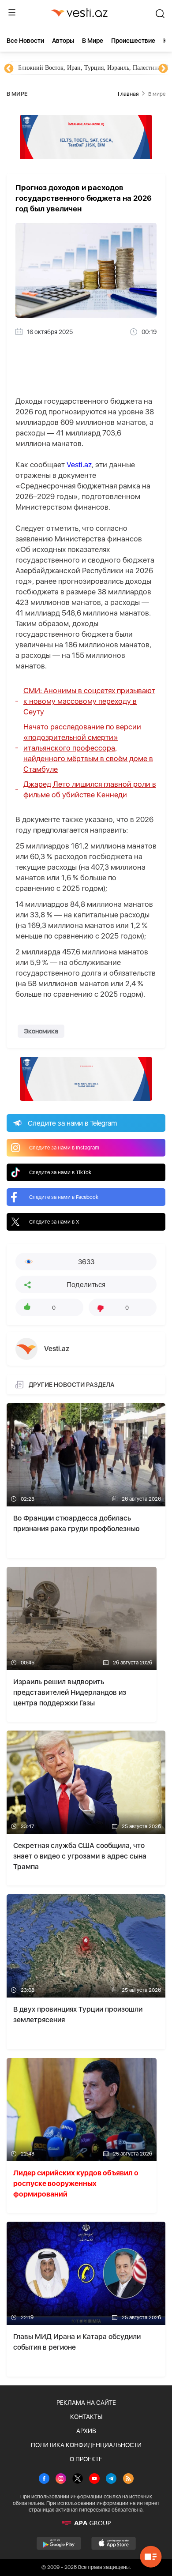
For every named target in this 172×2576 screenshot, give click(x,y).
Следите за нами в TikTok (60, 1172)
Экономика (41, 1031)
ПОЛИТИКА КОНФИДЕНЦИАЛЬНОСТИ (86, 2445)
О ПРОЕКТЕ (86, 2459)
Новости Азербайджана (49, 68)
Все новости (25, 41)
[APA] (86, 2523)
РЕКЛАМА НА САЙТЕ (86, 2403)
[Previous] (9, 69)
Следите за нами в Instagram (64, 1148)
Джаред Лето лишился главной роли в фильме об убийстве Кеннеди (90, 789)
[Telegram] (111, 2479)
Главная (128, 94)
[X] (78, 2479)
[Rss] (128, 2479)
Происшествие (133, 41)
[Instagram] (61, 2479)
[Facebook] (44, 2479)
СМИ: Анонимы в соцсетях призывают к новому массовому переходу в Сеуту (89, 701)
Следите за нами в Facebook (64, 1197)
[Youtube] (94, 2479)
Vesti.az (79, 465)
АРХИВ (86, 2431)
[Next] (163, 69)
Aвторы (63, 41)
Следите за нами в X (54, 1222)
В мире (93, 41)
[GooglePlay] (59, 2543)
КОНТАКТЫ (86, 2417)
